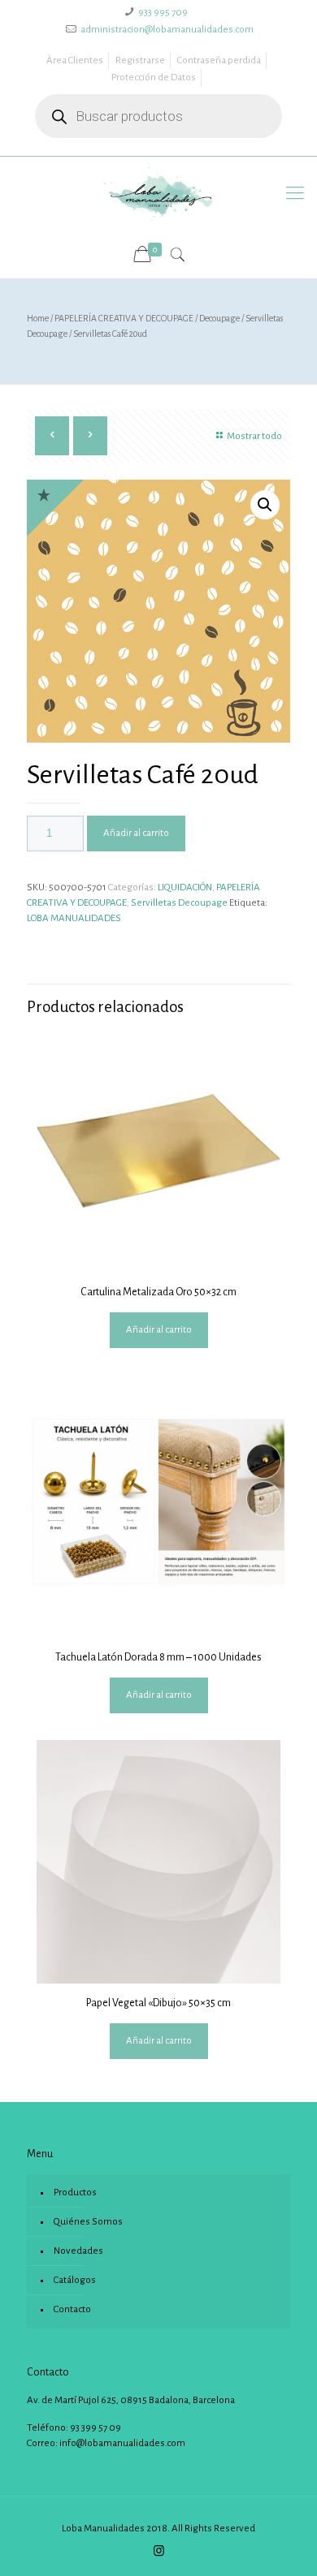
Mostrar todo (254, 436)
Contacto (72, 2309)
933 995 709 (163, 13)
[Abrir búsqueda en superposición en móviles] (158, 116)
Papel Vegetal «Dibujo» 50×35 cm (158, 2003)
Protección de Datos (154, 78)
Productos (75, 2193)
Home (38, 318)
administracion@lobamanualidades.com (167, 30)
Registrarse (140, 60)
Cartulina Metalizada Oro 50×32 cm (158, 1292)
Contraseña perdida (219, 60)
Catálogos (75, 2280)
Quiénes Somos (88, 2222)
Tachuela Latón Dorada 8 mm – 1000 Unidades (158, 1657)
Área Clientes (75, 60)
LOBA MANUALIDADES (74, 918)
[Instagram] (159, 2551)
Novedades (78, 2251)
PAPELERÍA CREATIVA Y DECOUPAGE (124, 318)
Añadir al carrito (136, 833)
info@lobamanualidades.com (122, 2443)
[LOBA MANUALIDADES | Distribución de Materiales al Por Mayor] (158, 193)
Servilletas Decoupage (179, 903)
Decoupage (219, 318)
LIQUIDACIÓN (185, 887)
